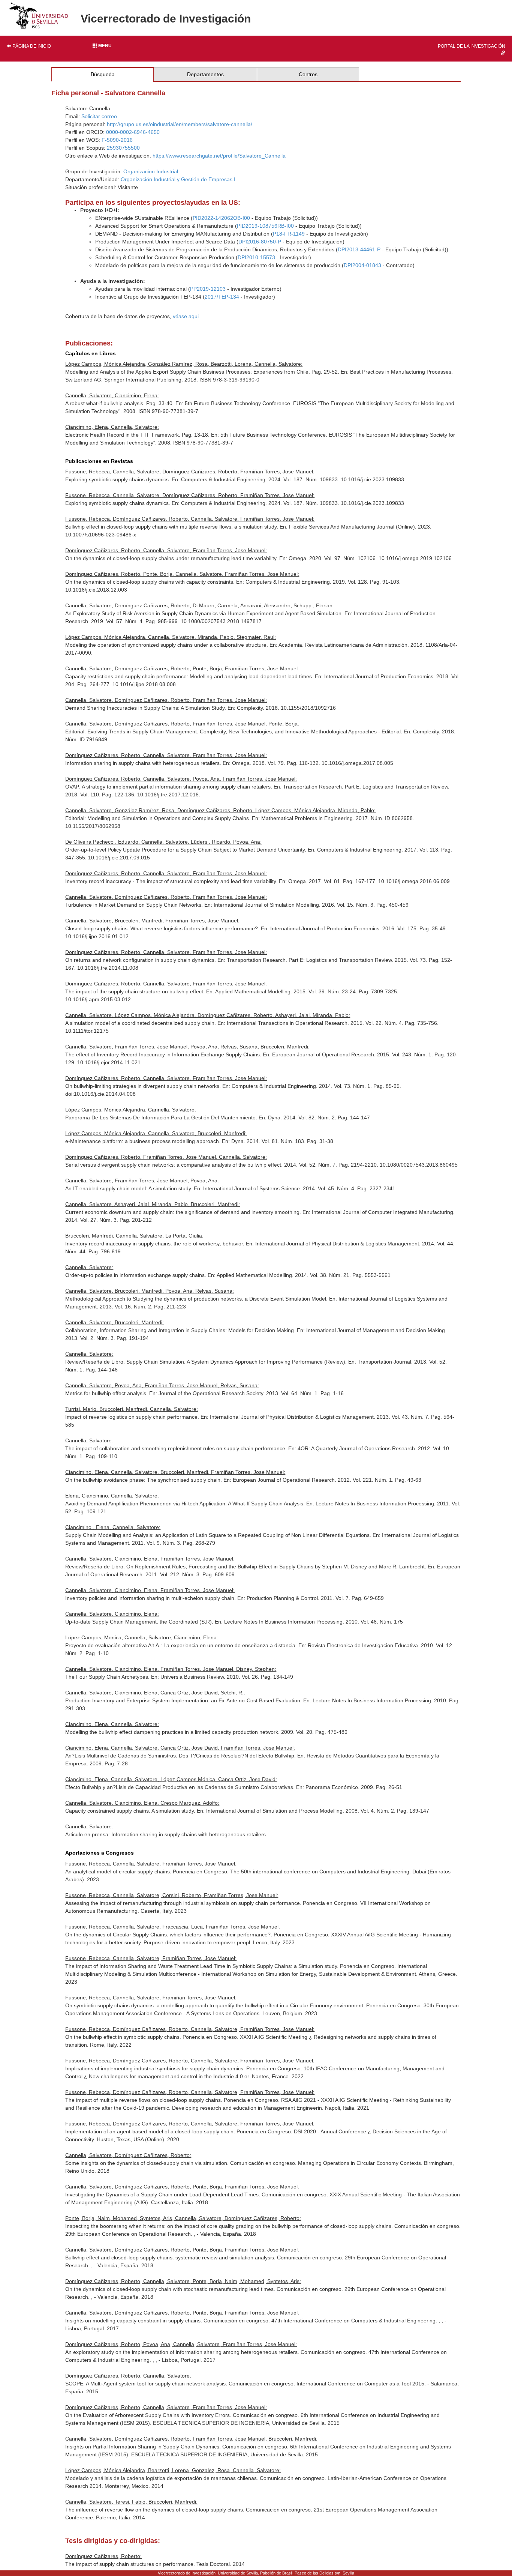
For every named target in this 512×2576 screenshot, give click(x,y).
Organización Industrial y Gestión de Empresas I (178, 179)
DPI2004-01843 (362, 265)
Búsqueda (103, 74)
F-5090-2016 (117, 140)
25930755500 (123, 148)
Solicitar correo (99, 116)
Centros (308, 74)
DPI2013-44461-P (359, 249)
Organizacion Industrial (151, 171)
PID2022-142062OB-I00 (221, 218)
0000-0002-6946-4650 (133, 132)
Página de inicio (31, 46)
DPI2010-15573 (256, 257)
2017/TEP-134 (222, 297)
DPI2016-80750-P (260, 242)
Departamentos (205, 74)
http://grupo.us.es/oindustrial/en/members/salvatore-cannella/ (180, 124)
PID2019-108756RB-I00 (265, 226)
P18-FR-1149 (289, 234)
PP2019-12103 (208, 289)
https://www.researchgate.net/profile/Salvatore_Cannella (219, 156)
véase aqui (186, 316)
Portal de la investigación (472, 46)
